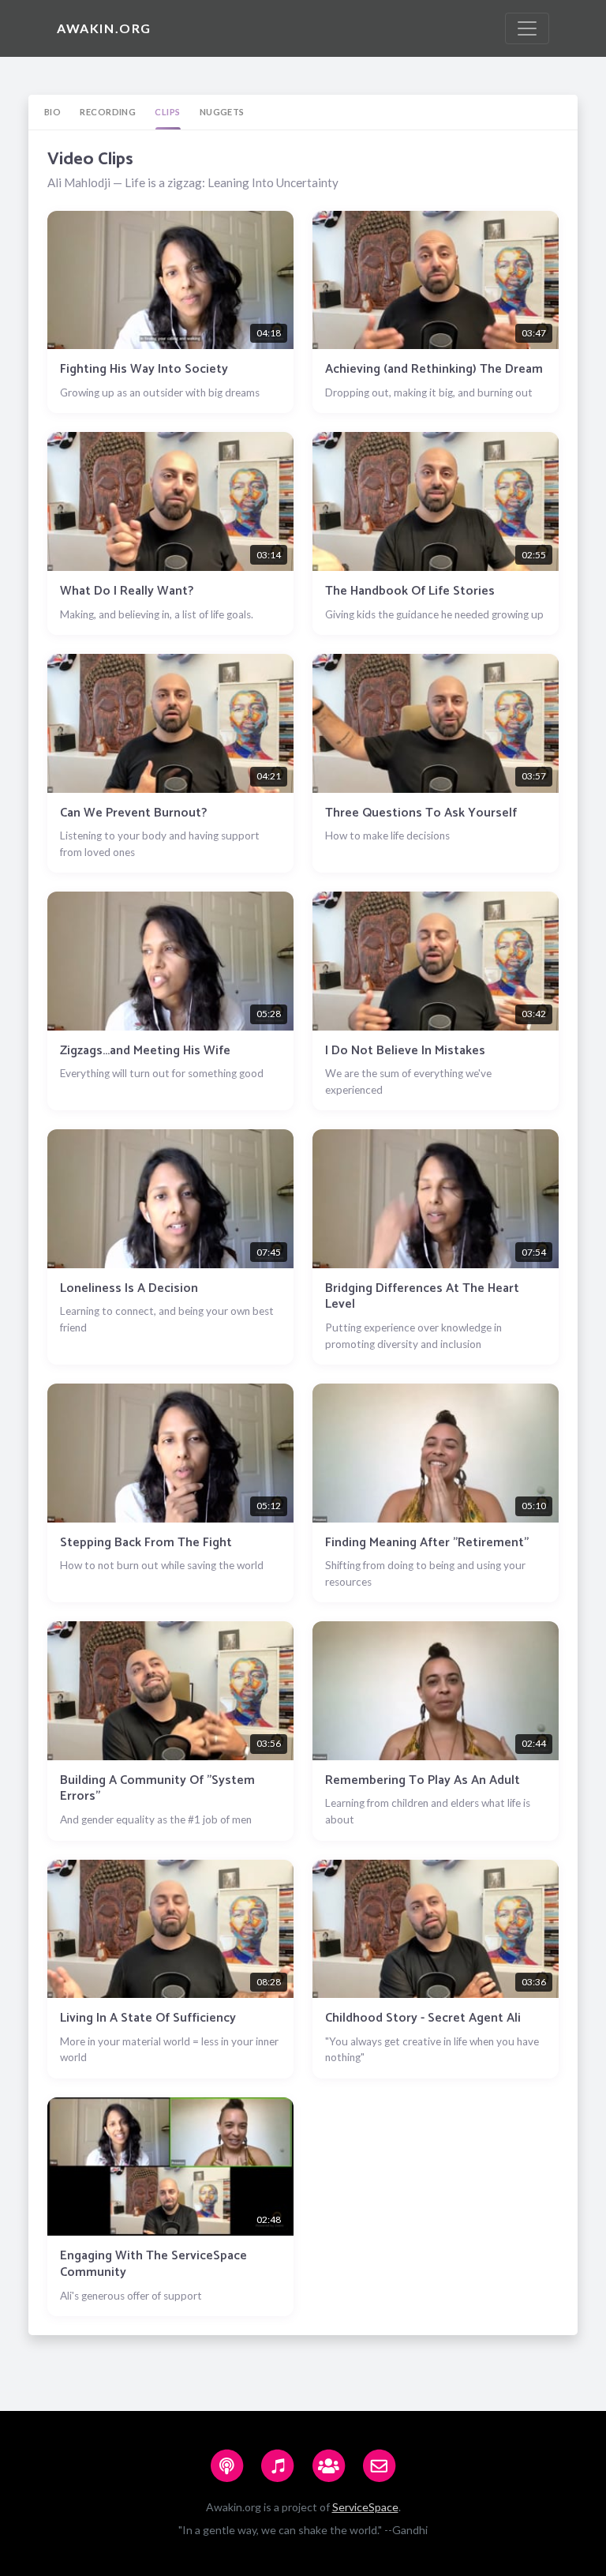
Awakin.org (104, 28)
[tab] (52, 112)
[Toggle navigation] (527, 28)
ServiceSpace (365, 2507)
